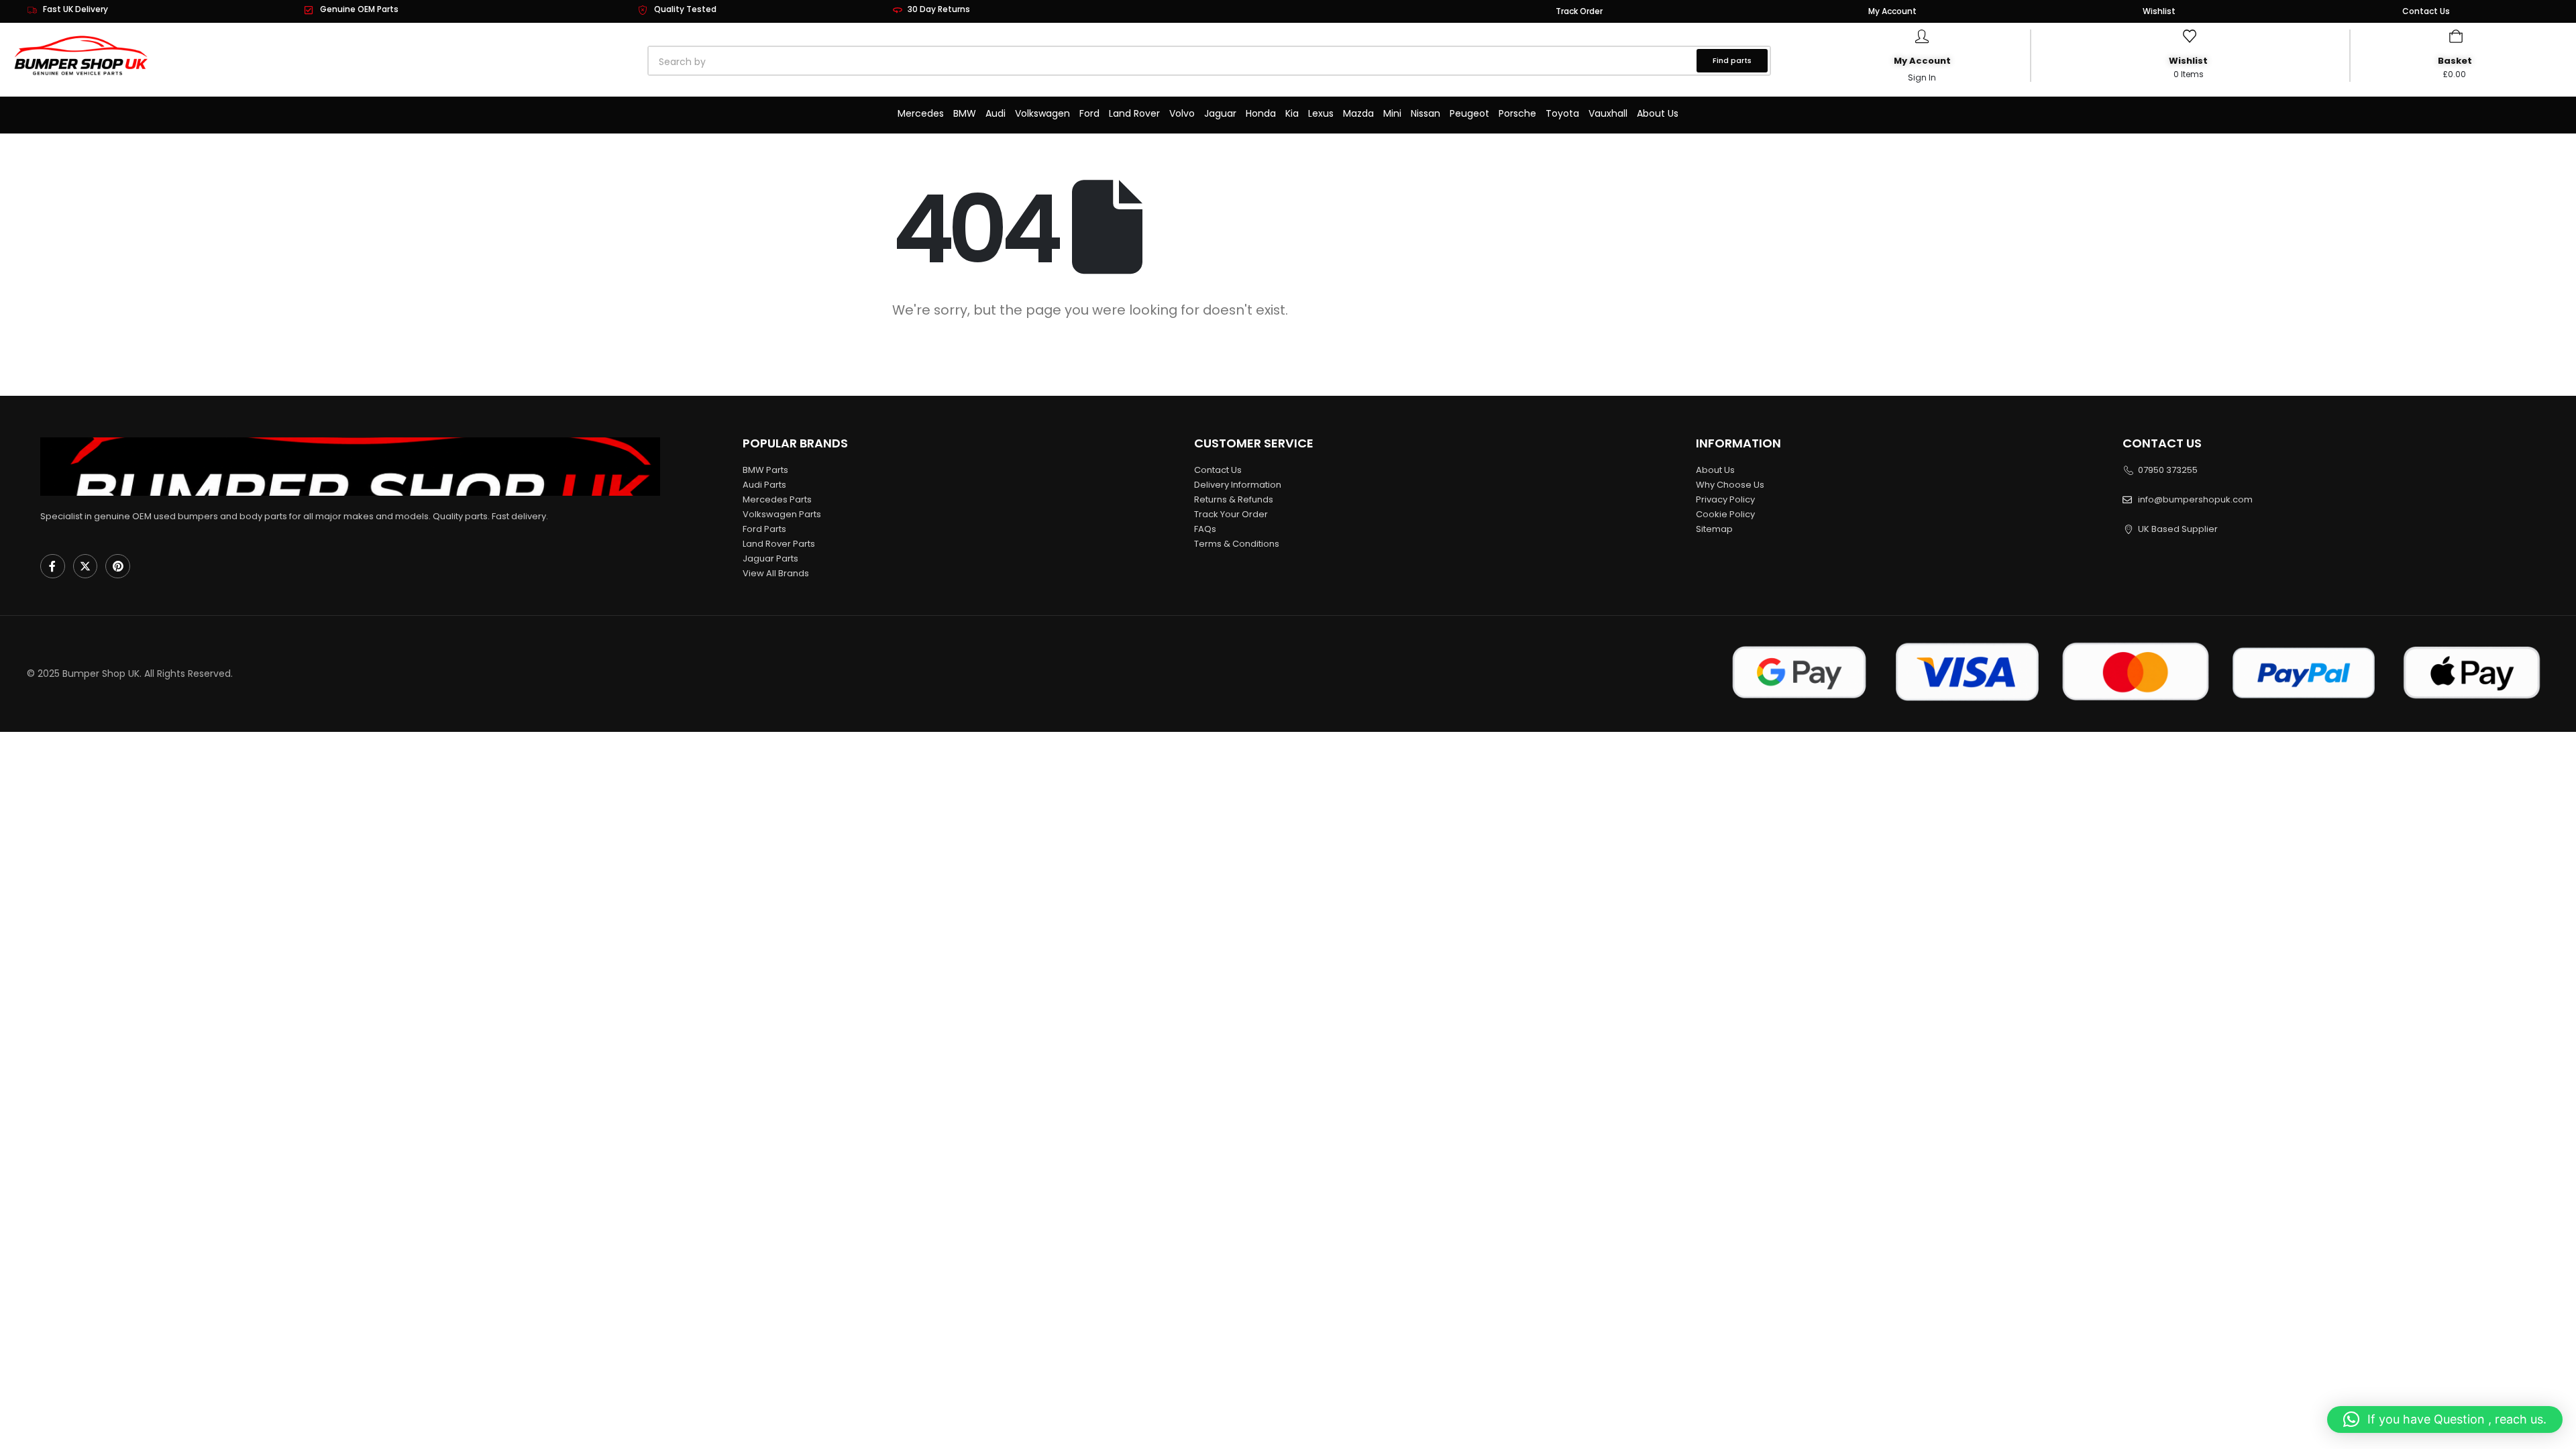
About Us (1658, 113)
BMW (965, 113)
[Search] (802, 62)
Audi (996, 113)
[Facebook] (53, 567)
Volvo (1182, 113)
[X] (86, 567)
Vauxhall (1608, 113)
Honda (1261, 113)
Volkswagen (1042, 113)
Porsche (1517, 113)
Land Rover (1134, 113)
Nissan (1426, 113)
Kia (1292, 113)
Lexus (1321, 113)
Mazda (1358, 113)
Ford (1089, 113)
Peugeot (1469, 113)
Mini (1392, 113)
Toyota (1562, 113)
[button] (2445, 1419)
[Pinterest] (118, 567)
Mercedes (921, 113)
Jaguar (1220, 113)
